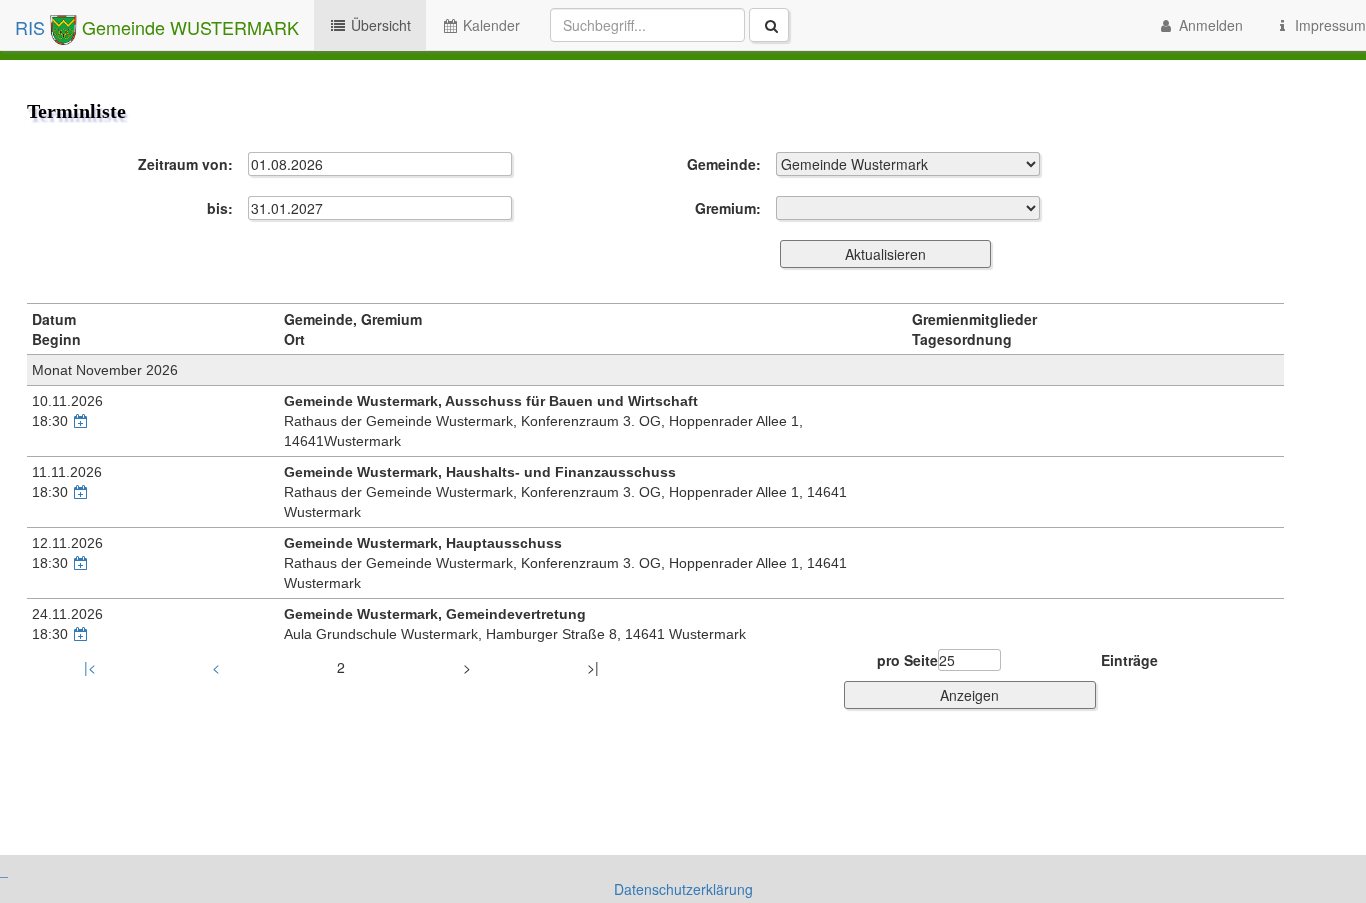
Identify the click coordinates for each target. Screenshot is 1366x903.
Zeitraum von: (185, 164)
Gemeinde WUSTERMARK (188, 27)
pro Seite (907, 660)
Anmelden (1209, 25)
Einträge (1129, 660)
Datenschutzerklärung (683, 889)
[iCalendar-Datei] (81, 421)
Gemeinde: (724, 164)
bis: (220, 208)
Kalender (489, 25)
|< (90, 667)
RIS (32, 27)
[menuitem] (669, 25)
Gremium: (728, 208)
